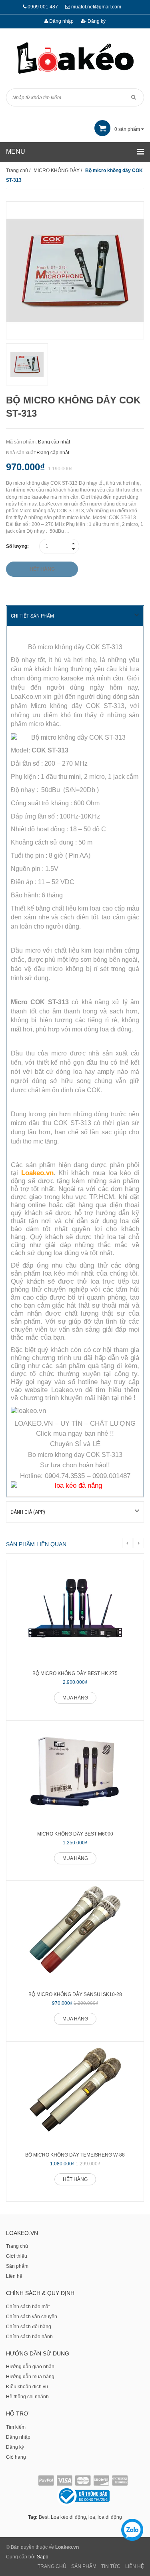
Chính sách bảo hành (29, 2337)
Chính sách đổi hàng (29, 2327)
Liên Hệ (135, 2566)
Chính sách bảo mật (28, 2307)
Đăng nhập (61, 21)
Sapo (43, 2557)
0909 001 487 (43, 7)
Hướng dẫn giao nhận (30, 2367)
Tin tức (111, 2566)
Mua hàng (75, 1698)
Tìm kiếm (16, 2427)
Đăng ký (96, 21)
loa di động (110, 2517)
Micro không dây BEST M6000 (75, 1834)
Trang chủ (17, 2246)
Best (44, 2517)
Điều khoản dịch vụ (27, 2387)
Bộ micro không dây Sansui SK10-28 (75, 1994)
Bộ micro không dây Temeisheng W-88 (75, 2155)
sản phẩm (128, 129)
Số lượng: (17, 546)
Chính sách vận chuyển (32, 2317)
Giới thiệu (17, 2256)
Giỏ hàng (16, 2457)
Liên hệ (14, 2276)
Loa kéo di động (68, 2517)
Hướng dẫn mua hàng (30, 2377)
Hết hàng (75, 2179)
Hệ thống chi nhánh (27, 2397)
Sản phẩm (17, 2266)
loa (92, 2517)
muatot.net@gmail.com (96, 7)
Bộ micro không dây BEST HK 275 (75, 1673)
